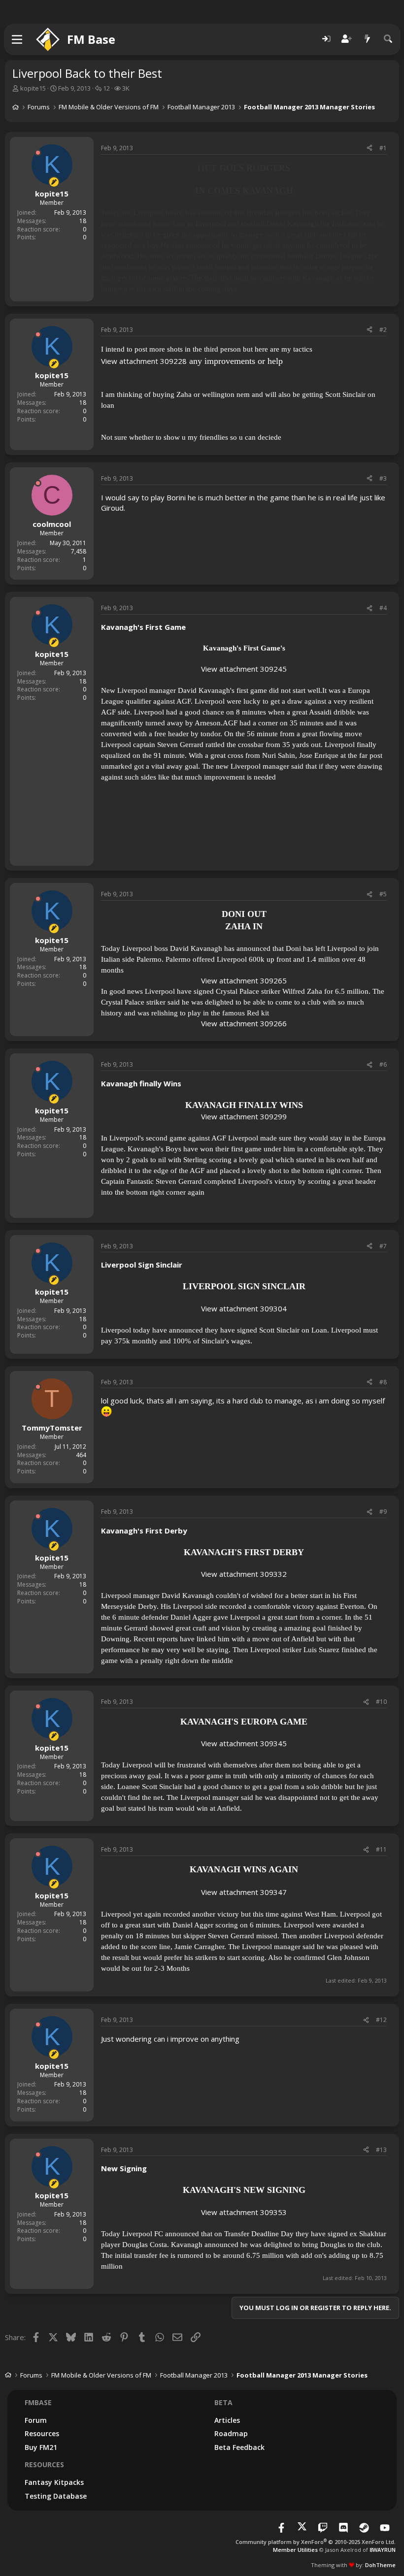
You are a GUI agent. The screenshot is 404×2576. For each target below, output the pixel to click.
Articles (227, 2420)
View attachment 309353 (244, 2212)
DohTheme (380, 2565)
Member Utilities (295, 2550)
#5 (383, 894)
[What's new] (368, 39)
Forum (36, 2420)
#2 (383, 330)
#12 (381, 2020)
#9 (383, 1512)
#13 (381, 2150)
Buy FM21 (41, 2447)
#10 (381, 1702)
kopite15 (33, 88)
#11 (381, 1849)
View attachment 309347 (244, 1892)
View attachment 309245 (244, 669)
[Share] (370, 148)
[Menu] (17, 39)
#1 (383, 148)
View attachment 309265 (244, 980)
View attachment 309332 (244, 1574)
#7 (383, 1246)
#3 (383, 478)
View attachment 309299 (244, 1116)
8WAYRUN (383, 2550)
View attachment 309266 (244, 1023)
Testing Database (56, 2496)
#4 (383, 608)
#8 (383, 1382)
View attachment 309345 (244, 1743)
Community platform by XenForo (316, 2542)
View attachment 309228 (144, 361)
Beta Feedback (239, 2447)
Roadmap (231, 2433)
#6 (383, 1064)
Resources (42, 2433)
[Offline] (38, 153)
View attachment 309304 (244, 1308)
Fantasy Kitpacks (54, 2482)
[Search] (388, 39)
